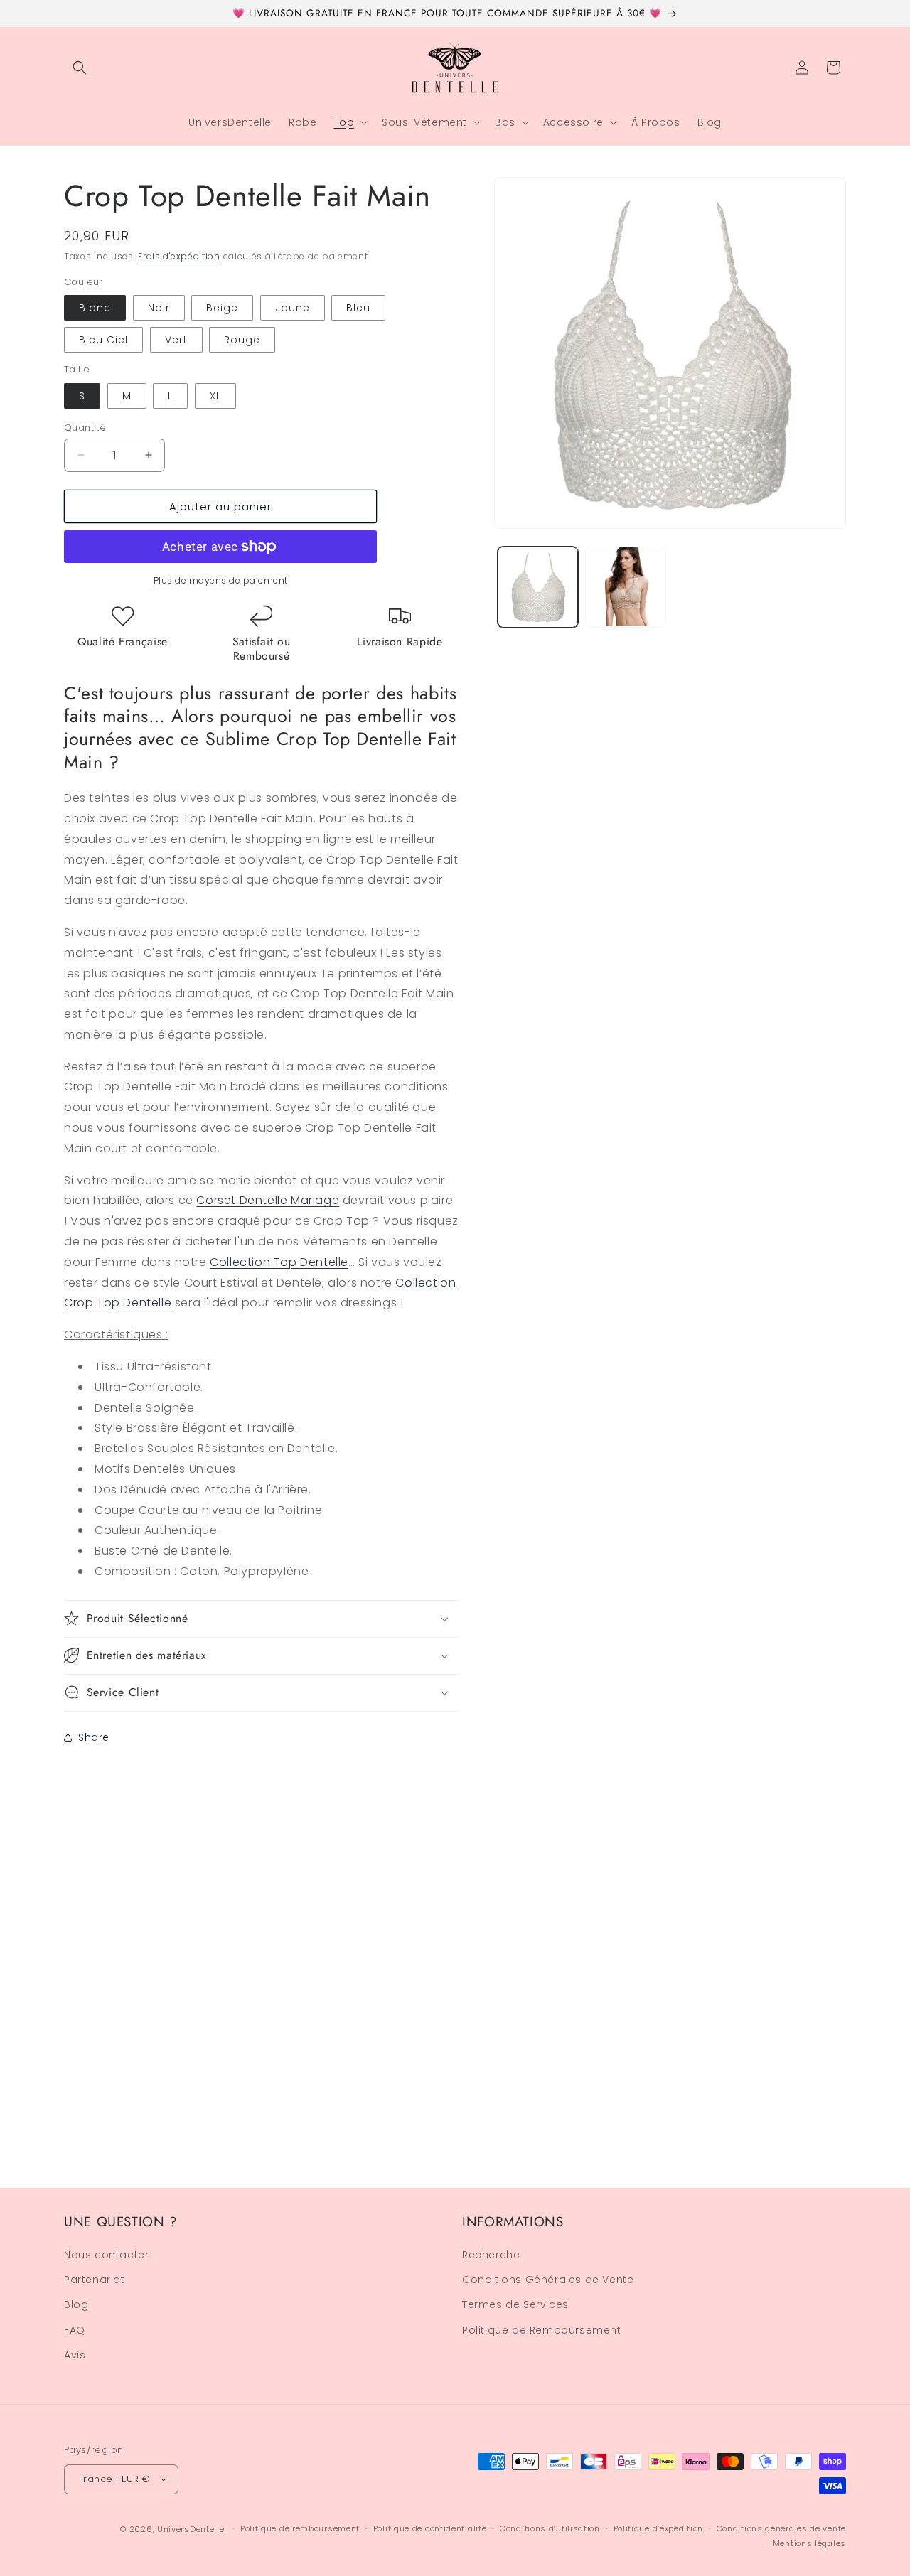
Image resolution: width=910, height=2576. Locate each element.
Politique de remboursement (300, 2528)
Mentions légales (809, 2543)
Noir (159, 308)
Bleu (358, 308)
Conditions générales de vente (781, 2528)
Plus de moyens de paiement (221, 580)
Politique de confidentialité (430, 2528)
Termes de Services (515, 2305)
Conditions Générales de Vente (548, 2280)
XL (215, 395)
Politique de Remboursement (542, 2330)
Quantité (85, 427)
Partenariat (95, 2280)
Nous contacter (106, 2255)
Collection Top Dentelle (279, 1261)
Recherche (491, 2255)
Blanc (95, 308)
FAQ (75, 2330)
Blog (76, 2305)
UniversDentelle (191, 2528)
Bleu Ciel (103, 340)
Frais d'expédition (179, 256)
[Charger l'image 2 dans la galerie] (625, 587)
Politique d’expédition (658, 2528)
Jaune (293, 308)
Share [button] (94, 1737)
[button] (80, 68)
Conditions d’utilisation (550, 2528)
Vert (176, 340)
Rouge (242, 340)
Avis (75, 2356)
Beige (222, 308)
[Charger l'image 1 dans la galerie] (538, 587)
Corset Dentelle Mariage (268, 1200)
